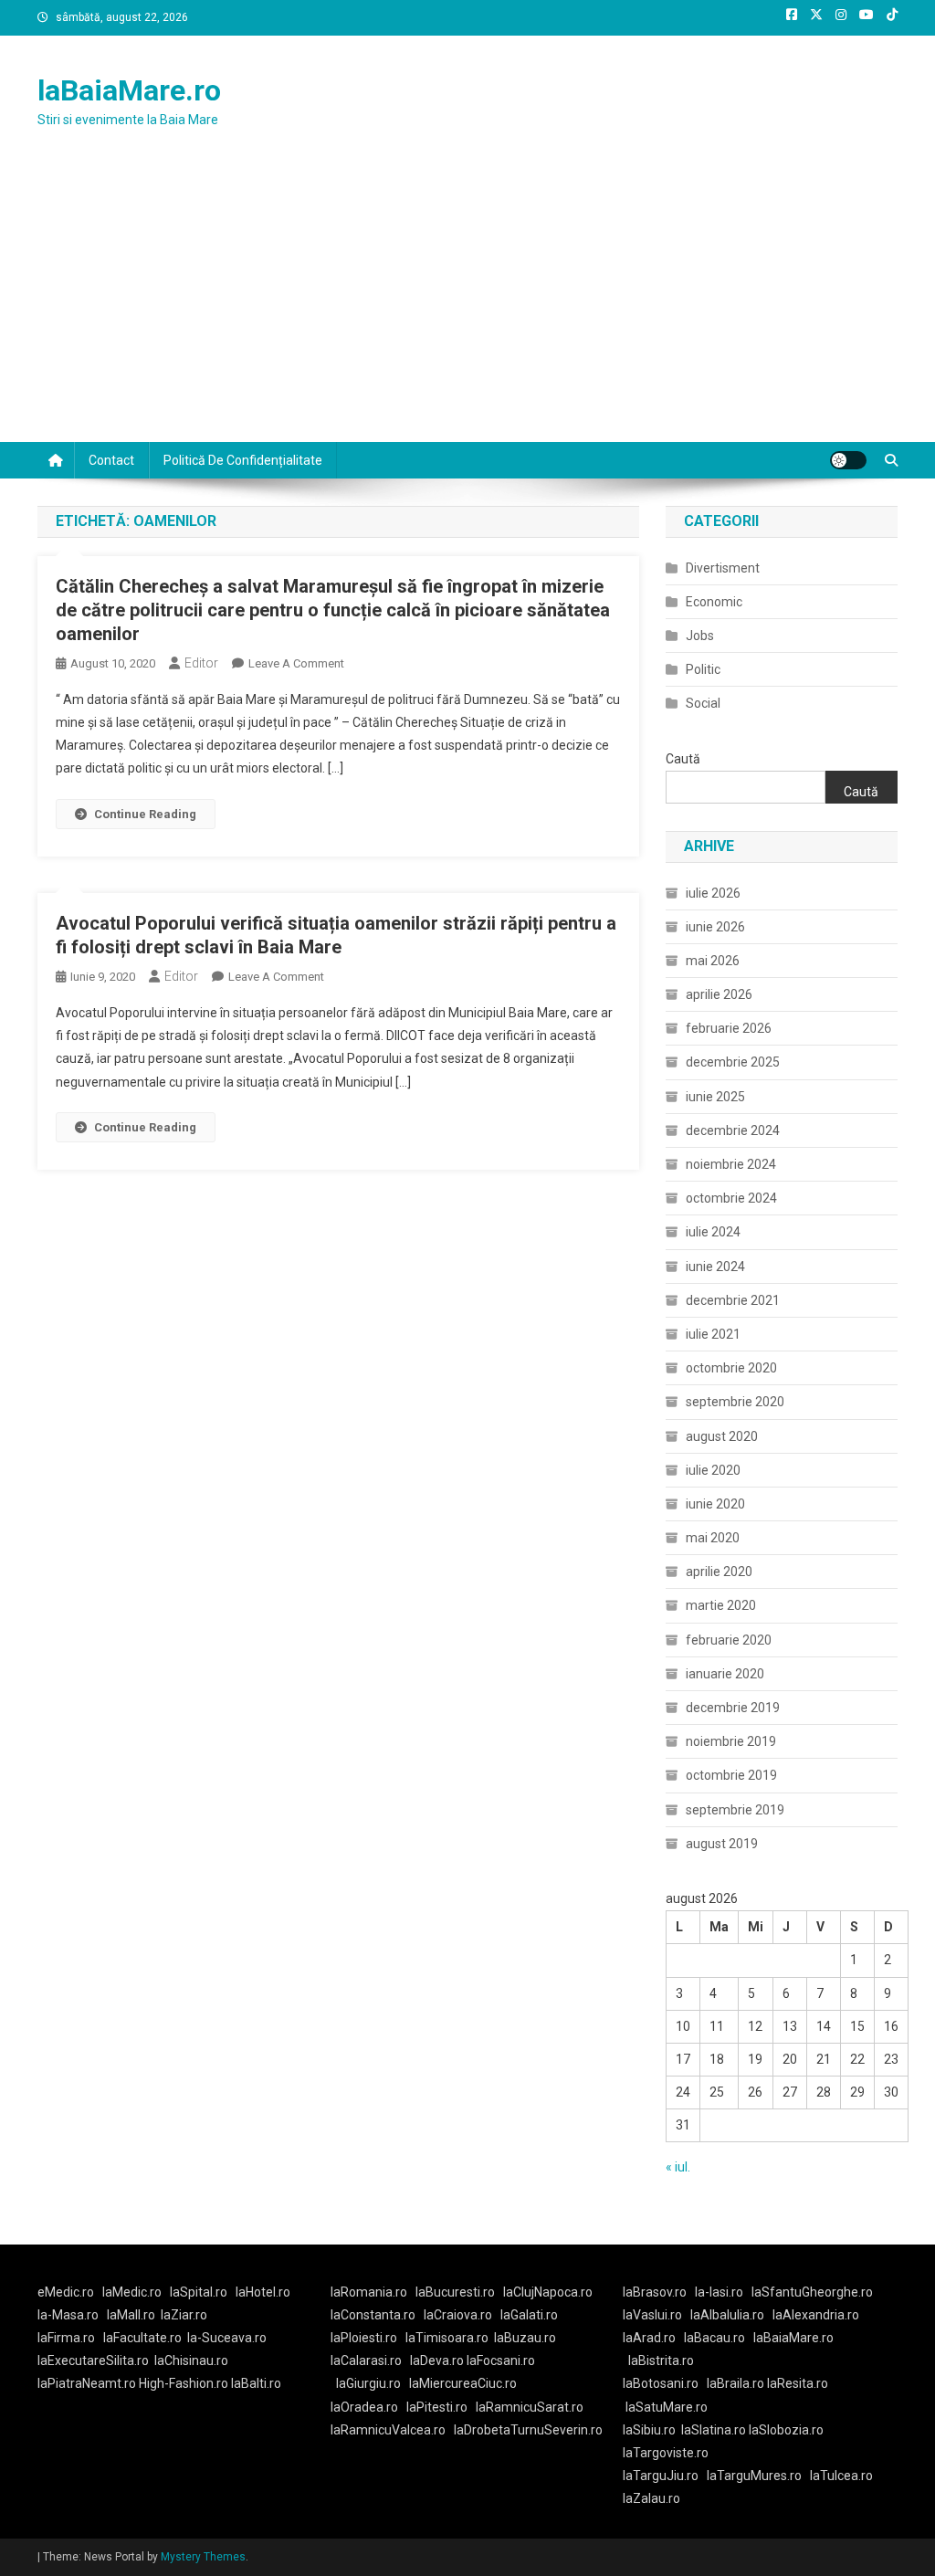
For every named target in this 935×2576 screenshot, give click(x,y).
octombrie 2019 (731, 1775)
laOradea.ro (364, 2407)
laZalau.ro (651, 2498)
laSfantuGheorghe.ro (812, 2292)
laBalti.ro (256, 2383)
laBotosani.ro (661, 2383)
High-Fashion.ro (184, 2383)
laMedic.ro (133, 2292)
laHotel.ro (263, 2292)
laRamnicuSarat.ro (530, 2407)
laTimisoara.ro (447, 2338)
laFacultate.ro (142, 2338)
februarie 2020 (729, 1640)
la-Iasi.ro (719, 2292)
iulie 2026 (713, 893)
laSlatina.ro (714, 2430)
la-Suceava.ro (227, 2338)
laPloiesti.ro (364, 2338)
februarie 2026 (729, 1028)
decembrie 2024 (733, 1130)
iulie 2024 (713, 1232)
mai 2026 (713, 961)
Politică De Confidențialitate (243, 460)
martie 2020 (721, 1605)
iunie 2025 (715, 1097)
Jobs (700, 636)
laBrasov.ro (655, 2292)
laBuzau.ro (525, 2338)
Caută (683, 759)
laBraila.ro (735, 2383)
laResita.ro (798, 2383)
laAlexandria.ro (816, 2315)
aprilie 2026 (719, 994)
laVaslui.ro (657, 2315)
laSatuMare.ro (667, 2407)
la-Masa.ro (68, 2315)
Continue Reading (145, 814)
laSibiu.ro (649, 2430)
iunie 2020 (715, 1504)
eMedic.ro (66, 2292)
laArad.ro (649, 2338)
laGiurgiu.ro (373, 2383)
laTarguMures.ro (754, 2476)
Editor (201, 663)
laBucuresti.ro (455, 2292)
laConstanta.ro (373, 2315)
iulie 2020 (713, 1470)
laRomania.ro (369, 2292)
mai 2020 (713, 1538)
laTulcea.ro (841, 2476)
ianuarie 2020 (725, 1674)
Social (703, 703)
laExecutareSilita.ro (93, 2360)
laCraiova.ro (458, 2315)
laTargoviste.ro (666, 2453)
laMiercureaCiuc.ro (463, 2383)
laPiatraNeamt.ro (87, 2383)
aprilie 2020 (719, 1572)
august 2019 (722, 1844)
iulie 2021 (713, 1334)
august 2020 (722, 1436)
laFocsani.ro (499, 2360)
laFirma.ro (66, 2338)
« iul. (678, 2167)
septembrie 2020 (735, 1402)
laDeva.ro (437, 2360)
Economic (714, 602)
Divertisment (723, 568)
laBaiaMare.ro (129, 90)
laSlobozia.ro (786, 2430)
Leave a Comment (296, 663)
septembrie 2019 (735, 1810)
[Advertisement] (467, 305)
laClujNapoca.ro (548, 2292)
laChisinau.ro (191, 2360)
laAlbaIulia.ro (727, 2315)
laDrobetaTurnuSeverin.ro (528, 2430)
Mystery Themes (203, 2557)
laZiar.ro (184, 2315)
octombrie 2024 (731, 1198)
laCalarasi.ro (366, 2360)
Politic (703, 669)
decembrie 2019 (733, 1708)
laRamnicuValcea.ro (388, 2430)
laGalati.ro (529, 2315)
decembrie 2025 (733, 1062)
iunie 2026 (715, 927)
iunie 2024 (715, 1267)
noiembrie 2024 (731, 1164)
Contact (111, 460)
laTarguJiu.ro (665, 2476)
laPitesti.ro (437, 2407)
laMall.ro (131, 2315)
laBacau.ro (714, 2338)
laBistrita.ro (661, 2360)
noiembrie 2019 (731, 1741)
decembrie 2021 (733, 1300)
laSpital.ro (199, 2292)
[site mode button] (848, 460)
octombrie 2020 (731, 1368)
